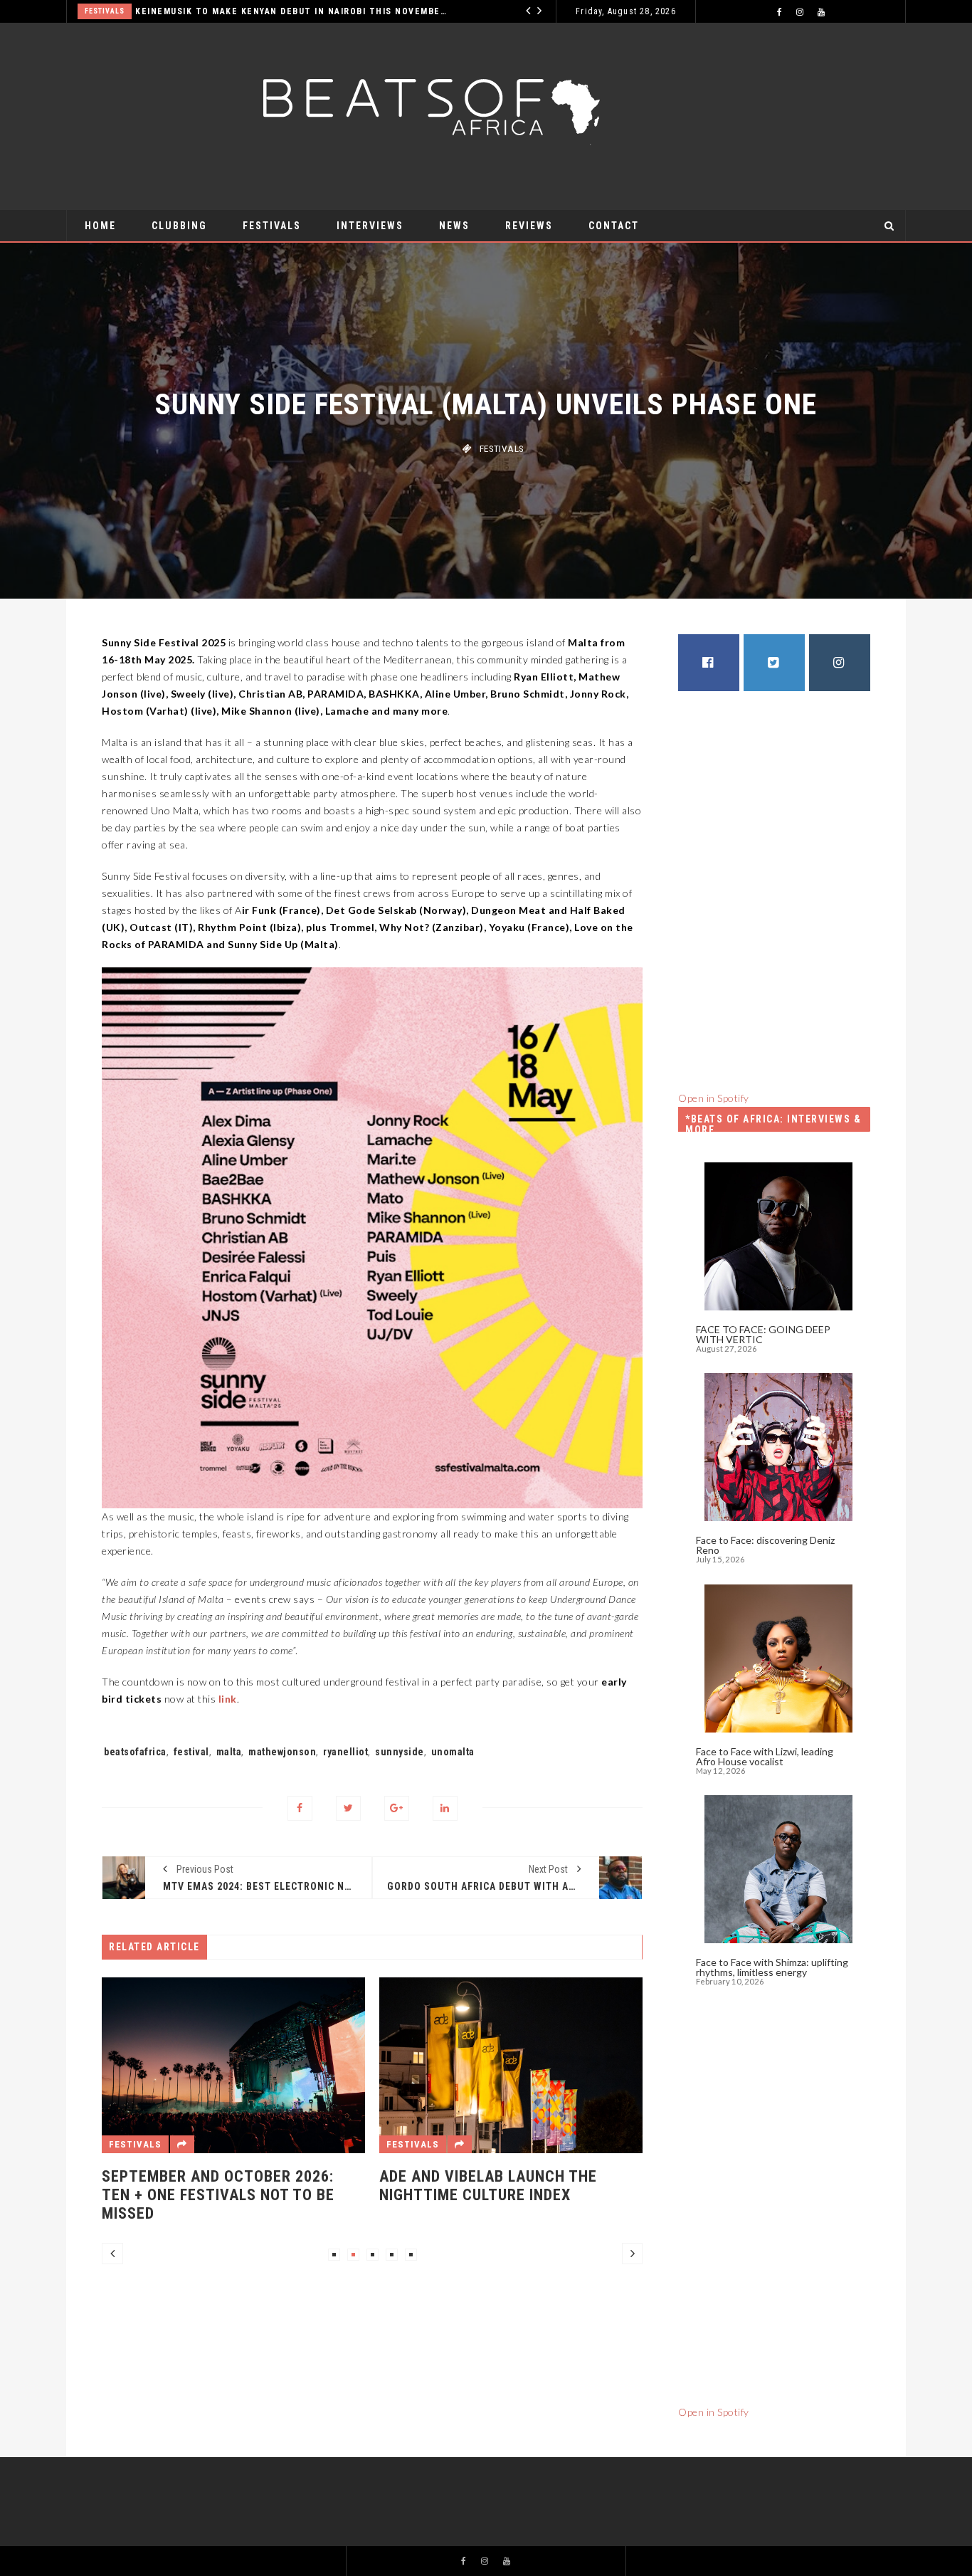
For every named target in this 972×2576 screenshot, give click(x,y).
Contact (614, 226)
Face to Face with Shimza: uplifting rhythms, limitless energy (772, 1967)
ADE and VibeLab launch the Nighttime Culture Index (211, 2186)
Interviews (370, 226)
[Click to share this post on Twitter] (348, 1808)
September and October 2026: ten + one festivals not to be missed (298, 11)
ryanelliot (345, 1752)
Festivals (112, 11)
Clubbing (179, 226)
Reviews (529, 226)
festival (191, 1752)
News (454, 226)
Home (100, 226)
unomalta (453, 1752)
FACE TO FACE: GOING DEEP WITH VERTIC (763, 1334)
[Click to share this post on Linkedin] (445, 1808)
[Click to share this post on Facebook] (300, 1808)
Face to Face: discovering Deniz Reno (765, 1545)
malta (229, 1752)
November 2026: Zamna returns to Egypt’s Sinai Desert (502, 2186)
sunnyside (400, 1752)
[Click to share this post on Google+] (397, 1808)
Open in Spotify (714, 1098)
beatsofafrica (135, 1752)
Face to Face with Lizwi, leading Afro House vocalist (765, 1756)
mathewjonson (282, 1752)
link (228, 1699)
